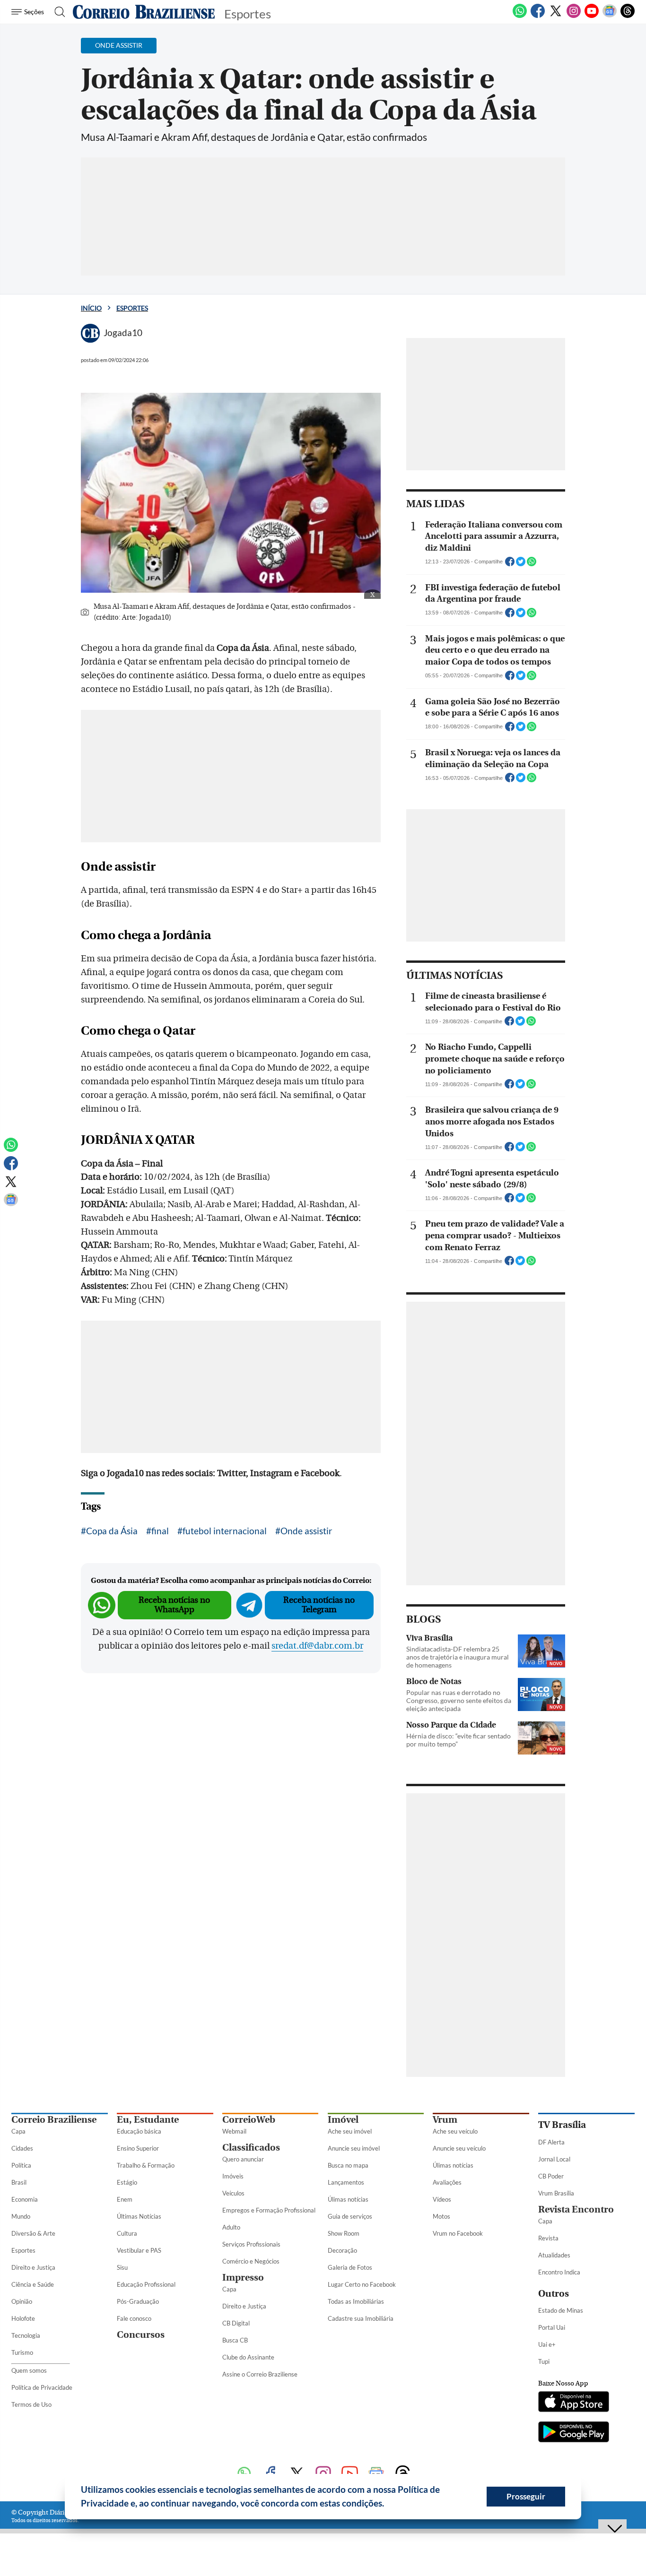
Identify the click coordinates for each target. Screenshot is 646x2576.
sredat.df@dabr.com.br (317, 1646)
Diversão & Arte (33, 2233)
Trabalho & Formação (146, 2165)
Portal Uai (552, 2327)
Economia (25, 2199)
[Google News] (610, 16)
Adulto (231, 2227)
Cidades (22, 2148)
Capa (18, 2131)
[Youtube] (592, 16)
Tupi (544, 2361)
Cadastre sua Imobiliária (361, 2318)
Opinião (22, 2301)
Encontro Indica (559, 2272)
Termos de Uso (31, 2404)
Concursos (141, 2335)
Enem (125, 2199)
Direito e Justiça (33, 2267)
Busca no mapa (348, 2165)
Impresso (243, 2278)
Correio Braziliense (54, 2120)
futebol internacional (225, 1531)
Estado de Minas (561, 2310)
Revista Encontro (576, 2209)
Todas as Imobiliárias (356, 2301)
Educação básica (139, 2131)
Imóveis (233, 2176)
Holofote (23, 2318)
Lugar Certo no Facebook (362, 2284)
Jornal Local (554, 2159)
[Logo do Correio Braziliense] (144, 12)
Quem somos (29, 2370)
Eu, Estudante (148, 2120)
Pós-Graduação (138, 2301)
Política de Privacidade (42, 2387)
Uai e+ (547, 2344)
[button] (388, 2505)
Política (21, 2165)
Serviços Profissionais (251, 2244)
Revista (548, 2238)
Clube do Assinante (248, 2357)
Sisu (122, 2267)
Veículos (233, 2193)
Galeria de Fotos (350, 2267)
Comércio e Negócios (251, 2261)
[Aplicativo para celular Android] (574, 2433)
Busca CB (235, 2340)
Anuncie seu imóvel (354, 2148)
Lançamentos (346, 2182)
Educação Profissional (146, 2284)
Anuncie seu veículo (459, 2148)
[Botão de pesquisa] (57, 12)
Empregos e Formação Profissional (269, 2210)
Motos (441, 2216)
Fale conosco (134, 2318)
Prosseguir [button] (526, 2496)
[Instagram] (574, 16)
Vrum (445, 2120)
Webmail (234, 2131)
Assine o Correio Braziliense (260, 2374)
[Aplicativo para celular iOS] (574, 2403)
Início (91, 308)
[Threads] (628, 16)
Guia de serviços (350, 2216)
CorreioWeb (249, 2120)
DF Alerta (551, 2142)
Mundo (21, 2216)
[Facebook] (538, 16)
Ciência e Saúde (33, 2284)
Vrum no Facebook (458, 2233)
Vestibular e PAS (139, 2250)
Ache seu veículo (455, 2131)
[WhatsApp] (520, 16)
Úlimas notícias (348, 2199)
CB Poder (551, 2176)
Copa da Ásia (112, 1531)
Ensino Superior (138, 2148)
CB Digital (236, 2323)
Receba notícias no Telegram (319, 1605)
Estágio (127, 2182)
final (160, 1531)
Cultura (127, 2233)
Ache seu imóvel (350, 2131)
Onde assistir (306, 1531)
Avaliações (447, 2182)
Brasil (19, 2182)
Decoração (342, 2250)
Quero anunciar (243, 2159)
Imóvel (343, 2120)
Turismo (22, 2352)
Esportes (132, 308)
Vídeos (442, 2199)
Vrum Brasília (556, 2193)
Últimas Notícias (139, 2216)
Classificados (251, 2148)
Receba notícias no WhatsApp (174, 1605)
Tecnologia (26, 2335)
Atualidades (554, 2255)
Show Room (344, 2233)
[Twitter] (556, 16)
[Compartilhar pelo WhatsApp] (532, 564)
